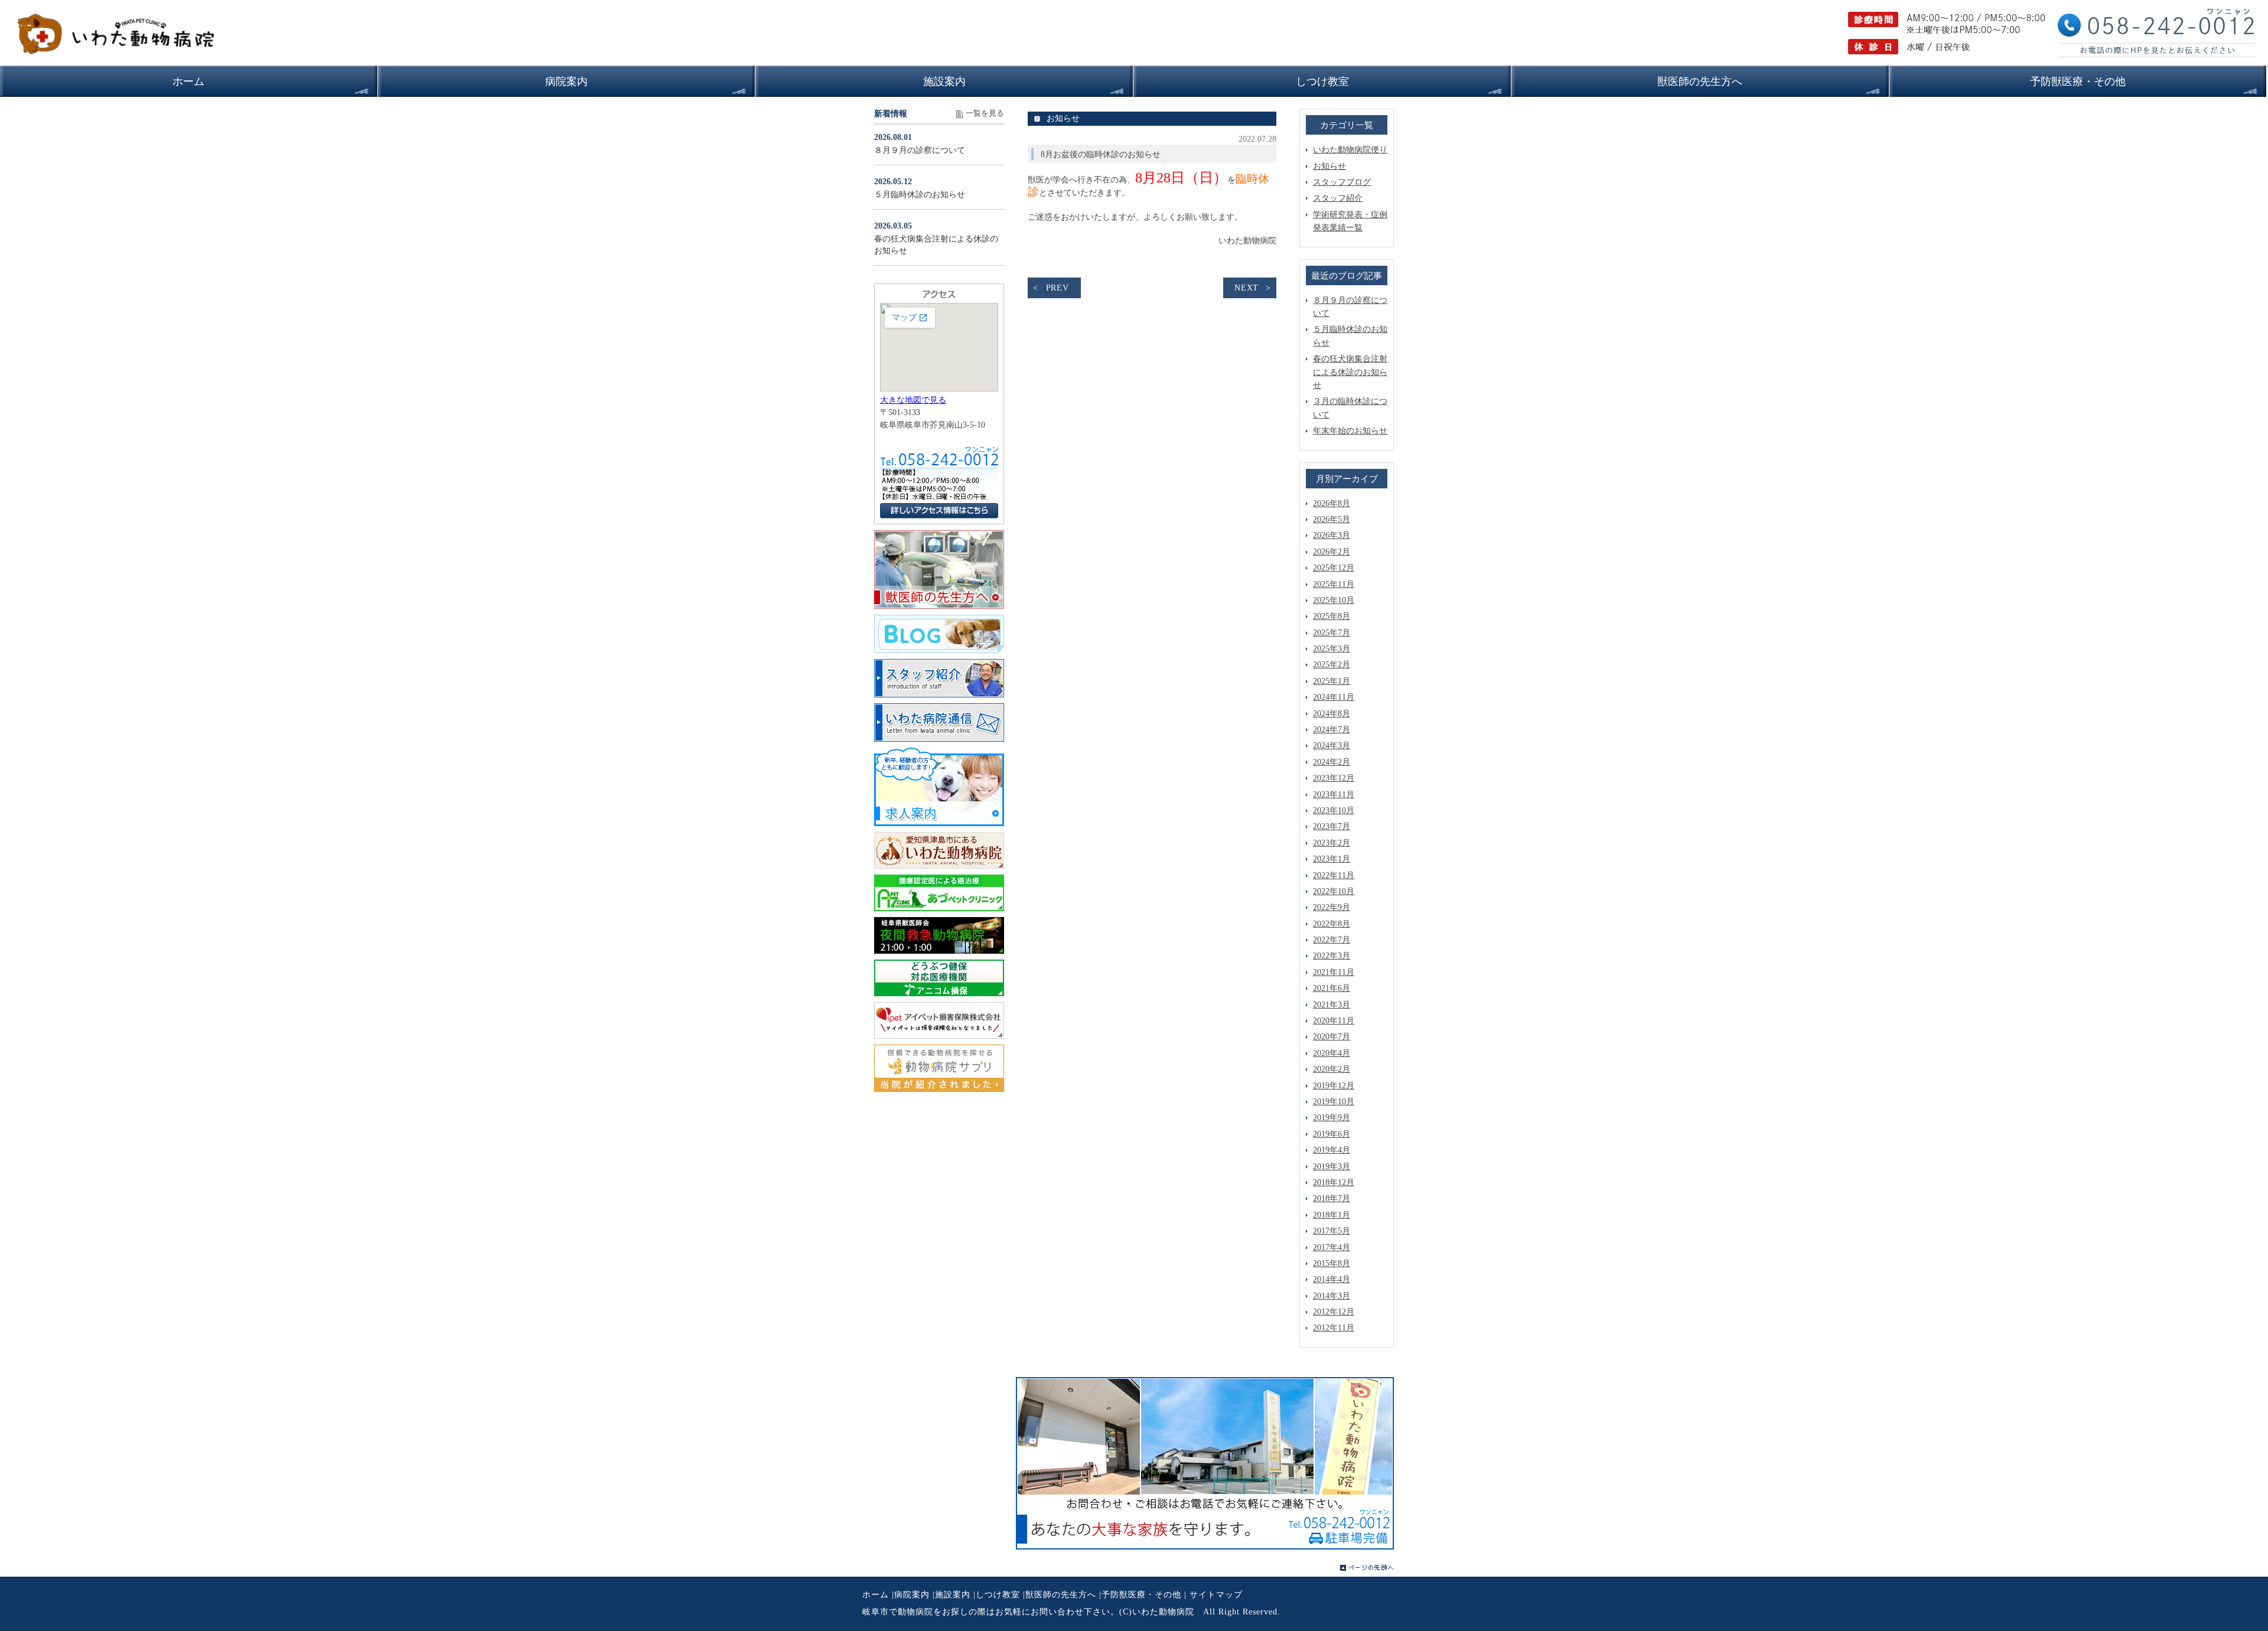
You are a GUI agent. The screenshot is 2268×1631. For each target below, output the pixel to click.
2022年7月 (1332, 940)
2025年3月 (1332, 649)
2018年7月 (1332, 1198)
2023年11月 (1334, 795)
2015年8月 (1332, 1263)
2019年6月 (1332, 1134)
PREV (1058, 288)
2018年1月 (1332, 1215)
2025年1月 (1332, 681)
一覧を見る (985, 113)
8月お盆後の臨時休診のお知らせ (1101, 154)
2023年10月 (1334, 810)
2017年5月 (1332, 1231)
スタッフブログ (1342, 182)
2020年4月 (1332, 1053)
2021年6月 (1332, 988)
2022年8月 (1332, 924)
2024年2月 (1332, 762)
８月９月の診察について (920, 150)
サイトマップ (1216, 1595)
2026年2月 (1332, 552)
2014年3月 (1332, 1296)
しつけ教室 (998, 1595)
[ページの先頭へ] (1367, 1568)
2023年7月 (1332, 826)
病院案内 (912, 1595)
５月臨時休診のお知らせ (920, 195)
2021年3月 (1332, 1005)
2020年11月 (1334, 1021)
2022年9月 (1332, 907)
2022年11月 (1334, 875)
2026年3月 (1332, 535)
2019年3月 (1332, 1167)
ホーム (876, 1595)
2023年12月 (1334, 778)
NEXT (1247, 288)
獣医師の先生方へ (1061, 1595)
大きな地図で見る (913, 400)
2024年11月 (1334, 697)
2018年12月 (1334, 1183)
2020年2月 (1332, 1069)
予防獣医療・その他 (1141, 1595)
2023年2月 (1332, 843)
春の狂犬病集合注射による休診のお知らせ (1350, 372)
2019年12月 (1334, 1086)
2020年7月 (1332, 1037)
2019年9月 (1332, 1118)
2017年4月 (1332, 1247)
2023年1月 (1332, 859)
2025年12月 (1334, 568)
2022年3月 (1332, 956)
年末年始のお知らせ (1350, 431)
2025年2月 (1332, 665)
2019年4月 (1332, 1150)
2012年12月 (1334, 1312)
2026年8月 (1332, 503)
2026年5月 (1332, 519)
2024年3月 (1332, 746)
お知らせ (1329, 166)
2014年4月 (1332, 1279)
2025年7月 (1332, 633)
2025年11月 (1334, 584)
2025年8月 (1332, 616)
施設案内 (953, 1595)
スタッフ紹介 (1338, 198)
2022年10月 (1334, 891)
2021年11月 (1334, 972)
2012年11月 (1334, 1328)
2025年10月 (1334, 600)
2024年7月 (1332, 730)
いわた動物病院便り (1350, 150)
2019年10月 (1334, 1102)
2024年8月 (1332, 714)
